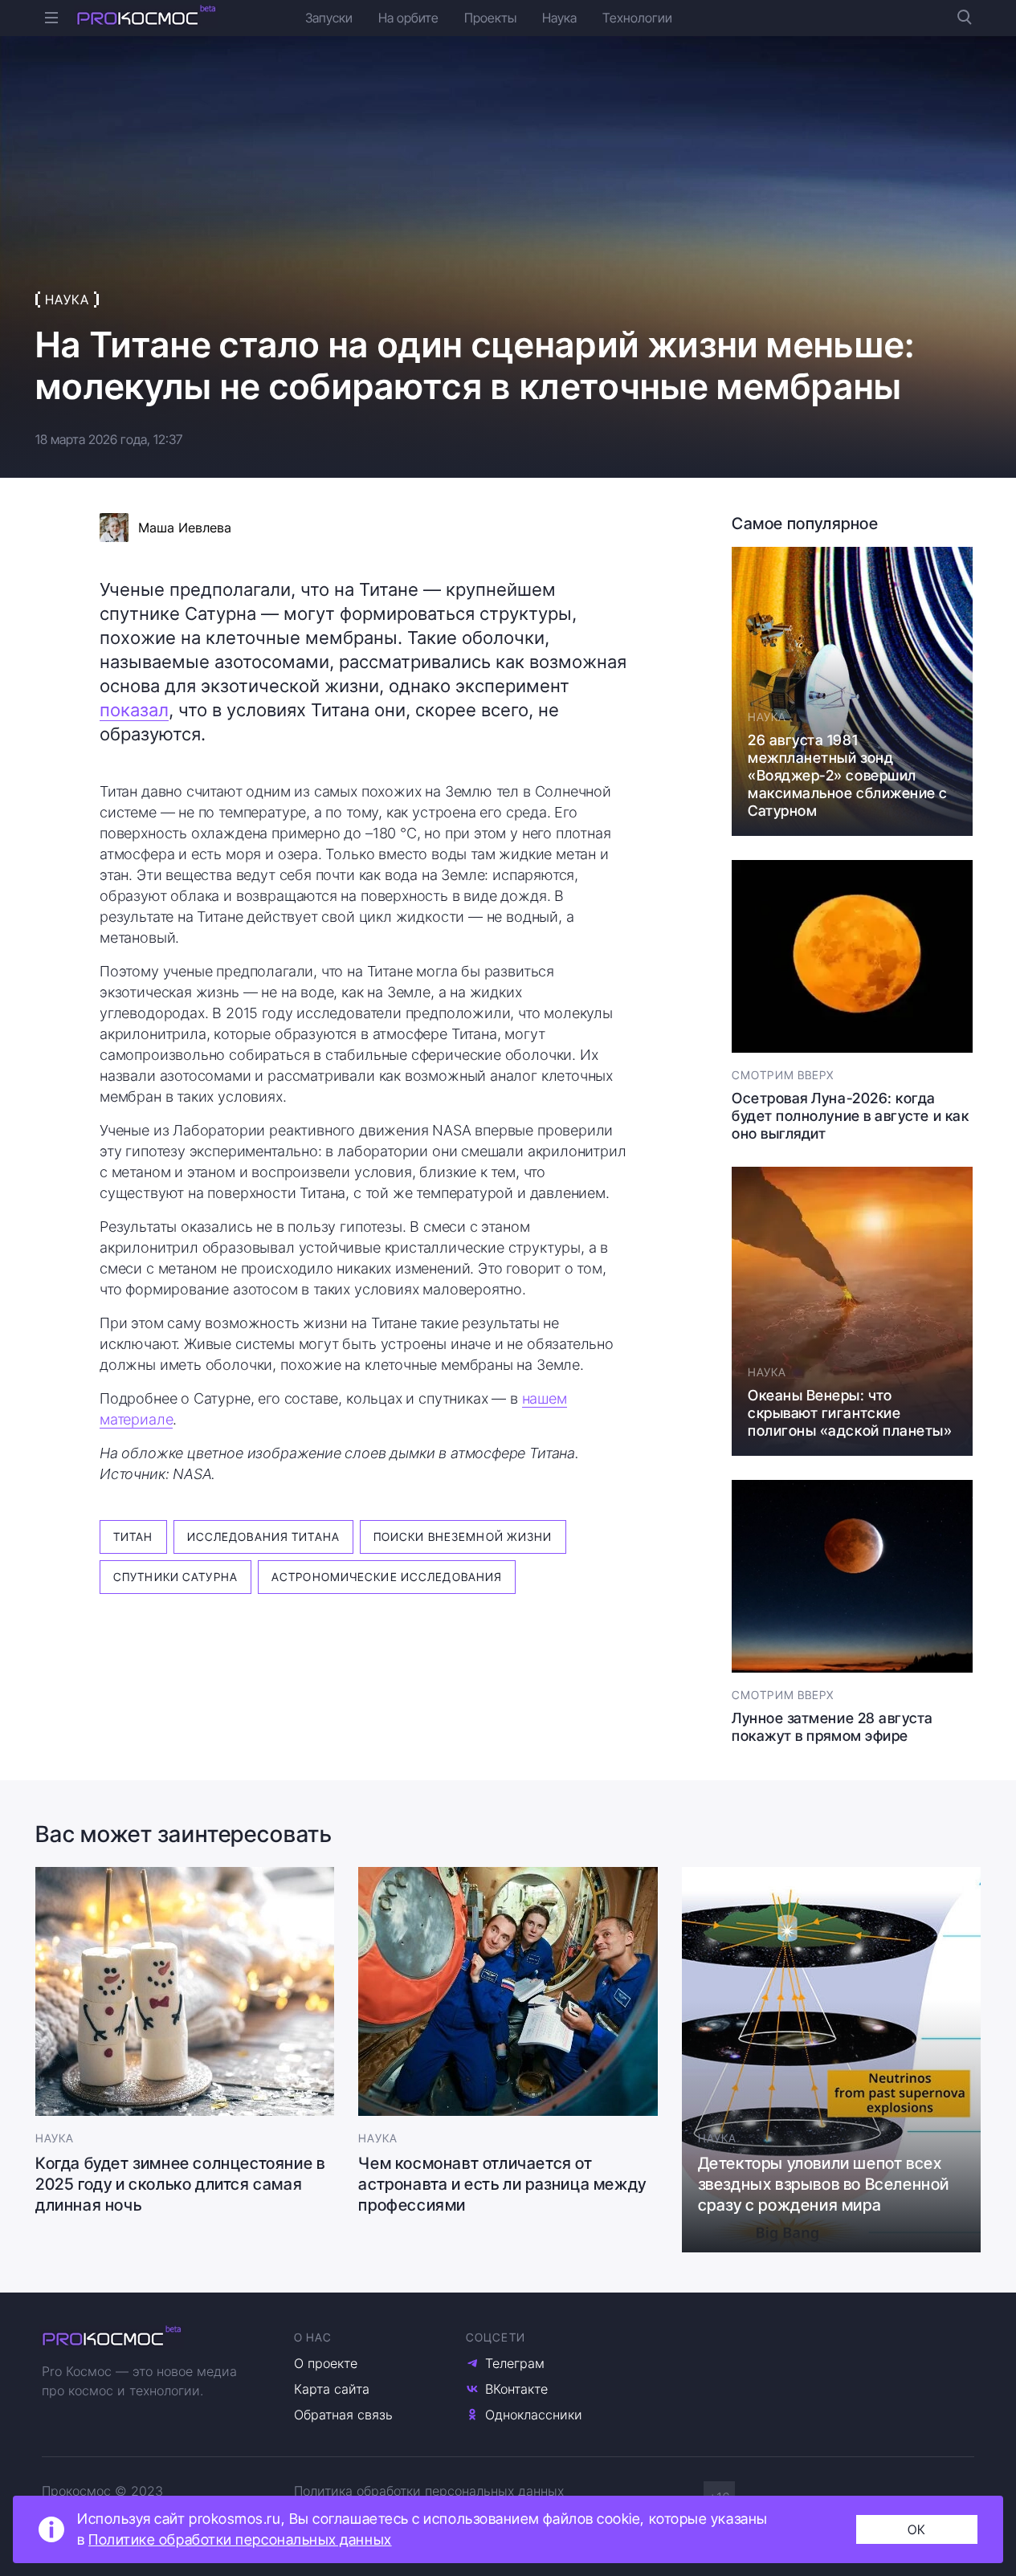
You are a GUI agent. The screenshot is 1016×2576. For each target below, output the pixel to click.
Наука (559, 18)
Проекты (490, 18)
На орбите (408, 18)
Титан (133, 1537)
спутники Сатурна (175, 1577)
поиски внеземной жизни (463, 1537)
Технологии (637, 18)
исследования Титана (263, 1537)
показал (134, 710)
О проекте (326, 2363)
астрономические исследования (387, 1577)
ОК (917, 2529)
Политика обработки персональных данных (429, 2491)
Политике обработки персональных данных (240, 2539)
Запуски (329, 18)
